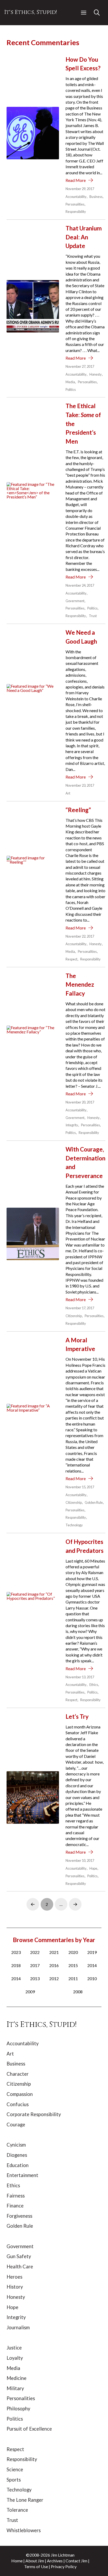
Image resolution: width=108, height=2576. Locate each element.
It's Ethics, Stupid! (31, 12)
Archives (55, 2561)
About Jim (35, 2561)
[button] (84, 13)
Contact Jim (76, 2561)
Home (17, 2561)
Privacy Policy (64, 2566)
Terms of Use (36, 2566)
